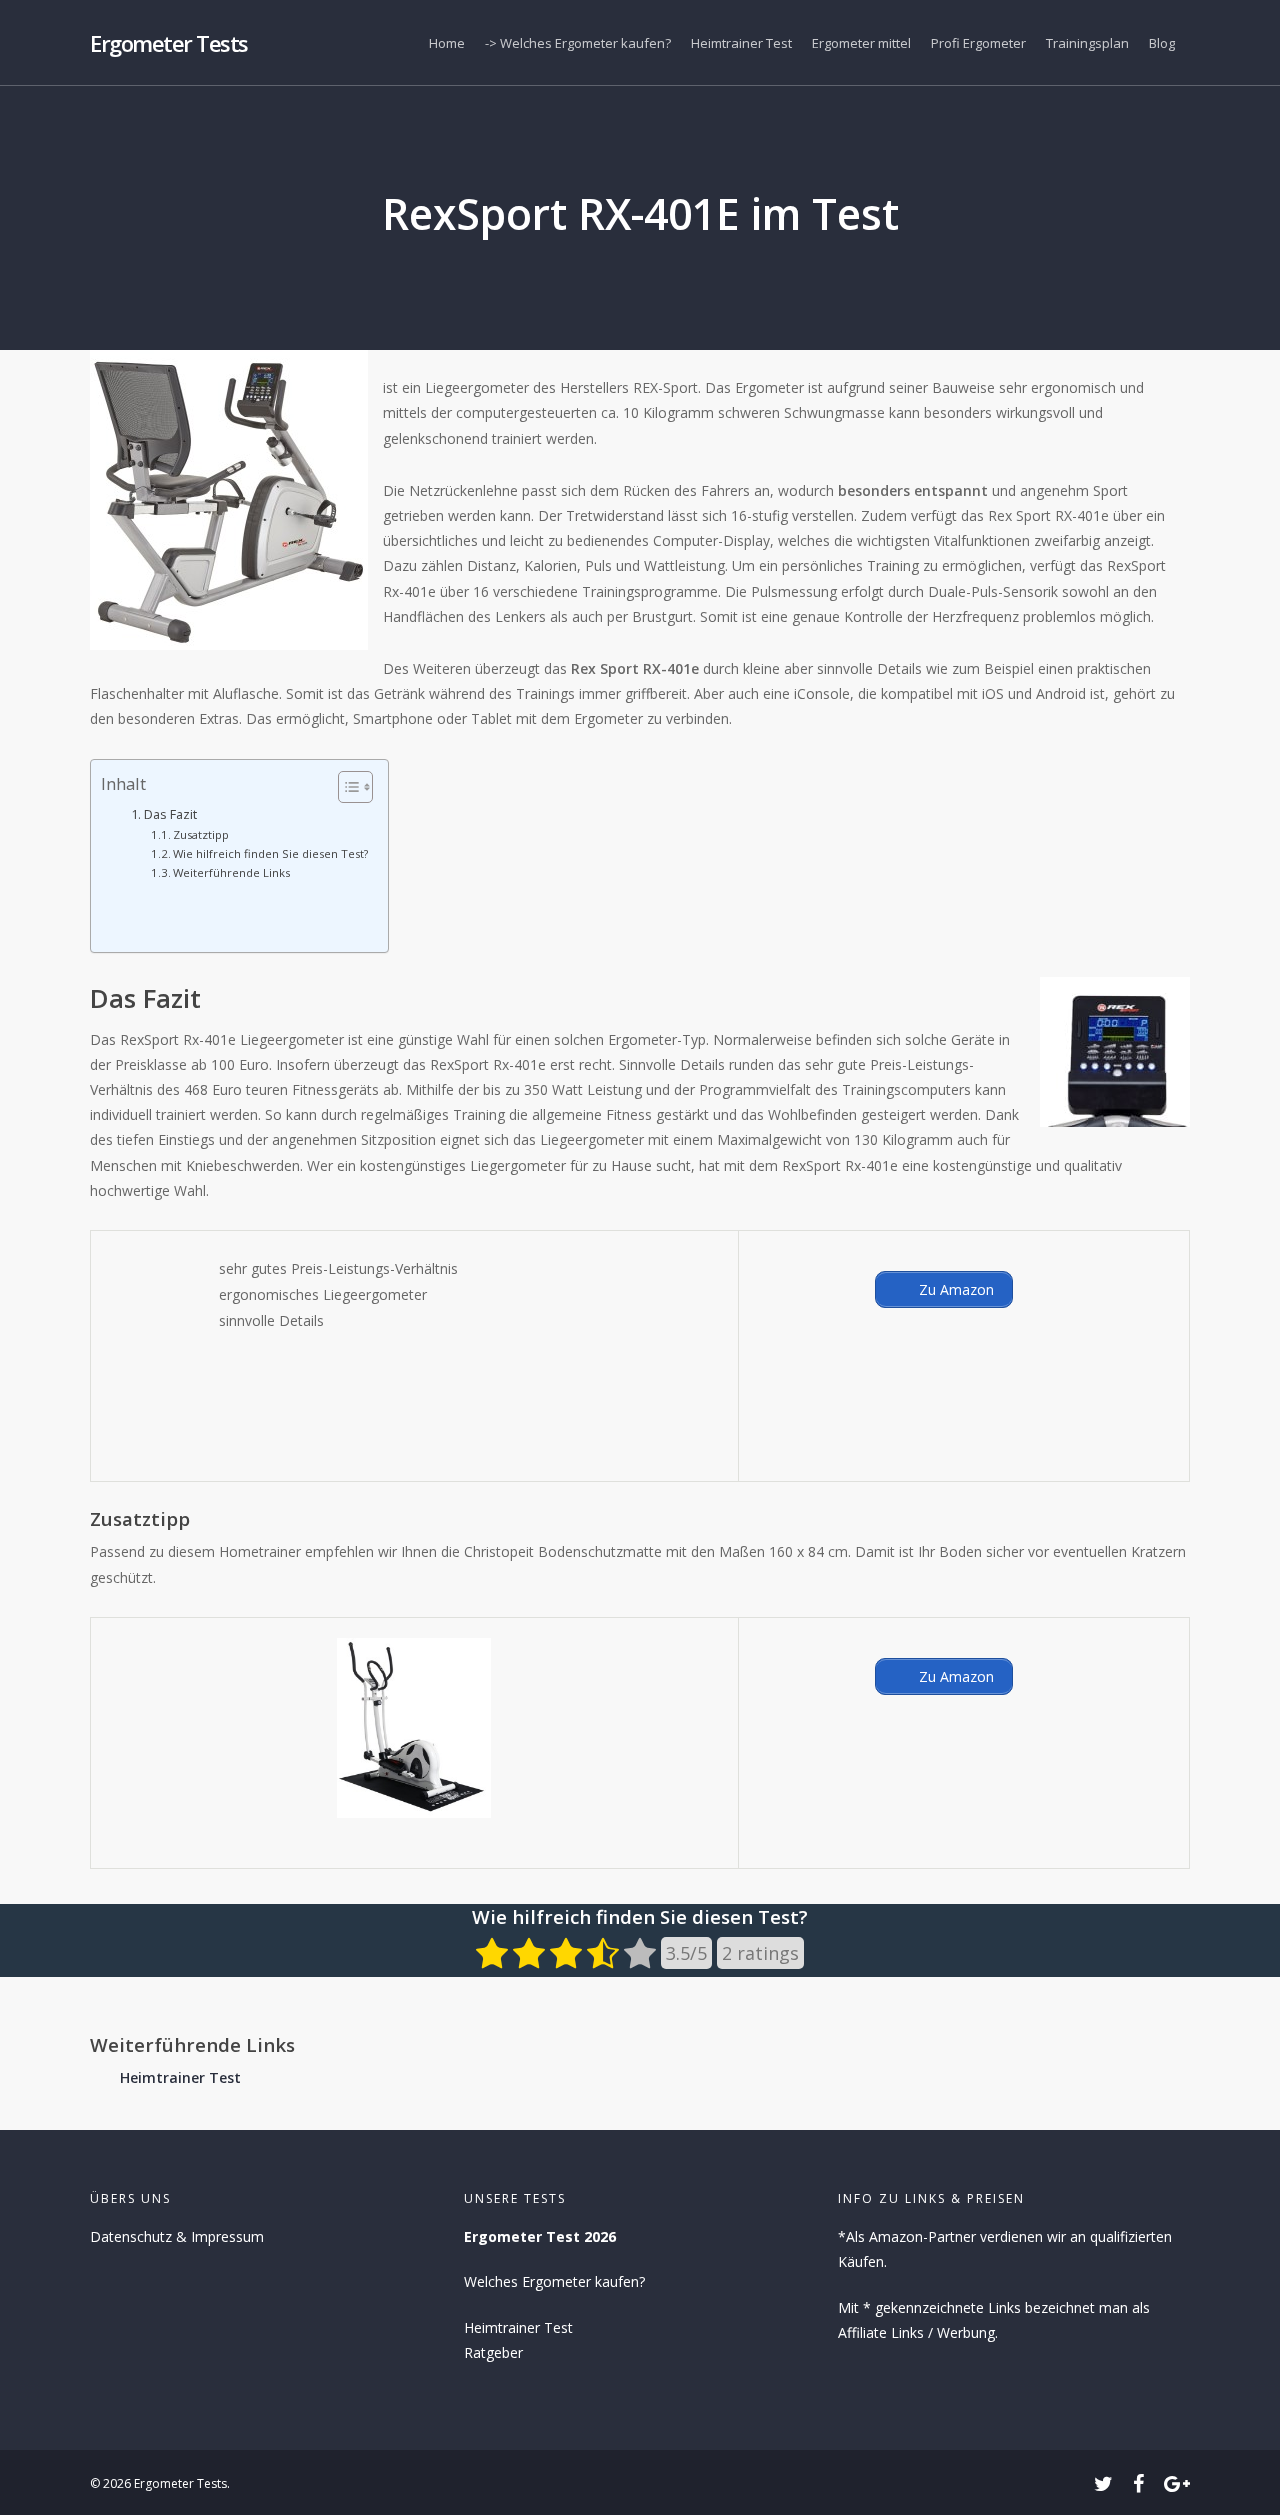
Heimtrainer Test (741, 43)
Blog (1162, 43)
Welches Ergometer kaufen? (554, 2281)
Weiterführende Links (231, 872)
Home (447, 43)
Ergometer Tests (169, 43)
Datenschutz (131, 2236)
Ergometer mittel (861, 43)
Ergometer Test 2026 (540, 2236)
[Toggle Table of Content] (345, 787)
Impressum (227, 2236)
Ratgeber (493, 2352)
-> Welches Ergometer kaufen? (578, 43)
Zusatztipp (201, 834)
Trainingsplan (1087, 43)
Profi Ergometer (978, 43)
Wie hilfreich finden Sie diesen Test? (270, 853)
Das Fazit (170, 814)
